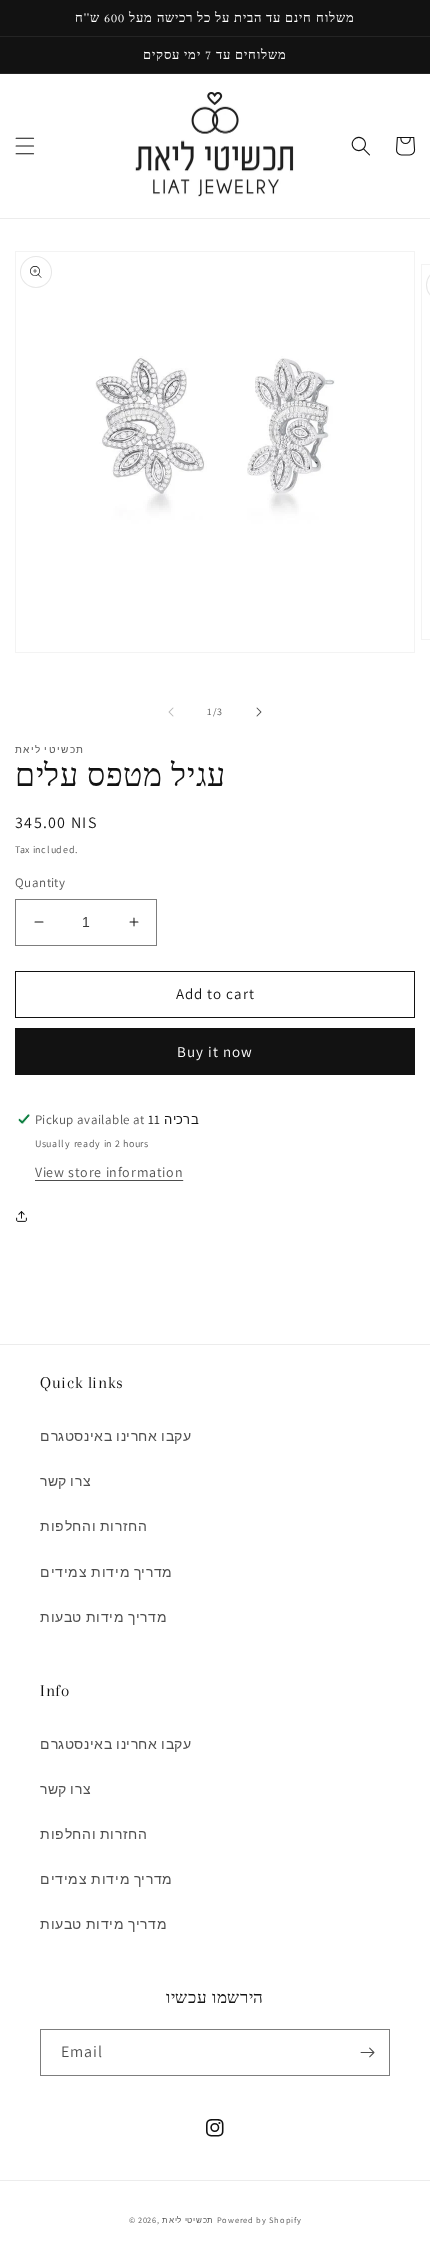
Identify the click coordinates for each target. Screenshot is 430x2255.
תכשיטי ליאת (189, 2219)
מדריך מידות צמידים (106, 1572)
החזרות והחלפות (93, 1526)
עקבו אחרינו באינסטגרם (116, 1436)
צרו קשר (65, 1481)
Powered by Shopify (259, 2219)
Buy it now (215, 1051)
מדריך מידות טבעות (103, 1617)
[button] (25, 146)
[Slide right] (259, 712)
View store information (109, 1172)
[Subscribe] (367, 2052)
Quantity (40, 882)
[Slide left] (171, 712)
